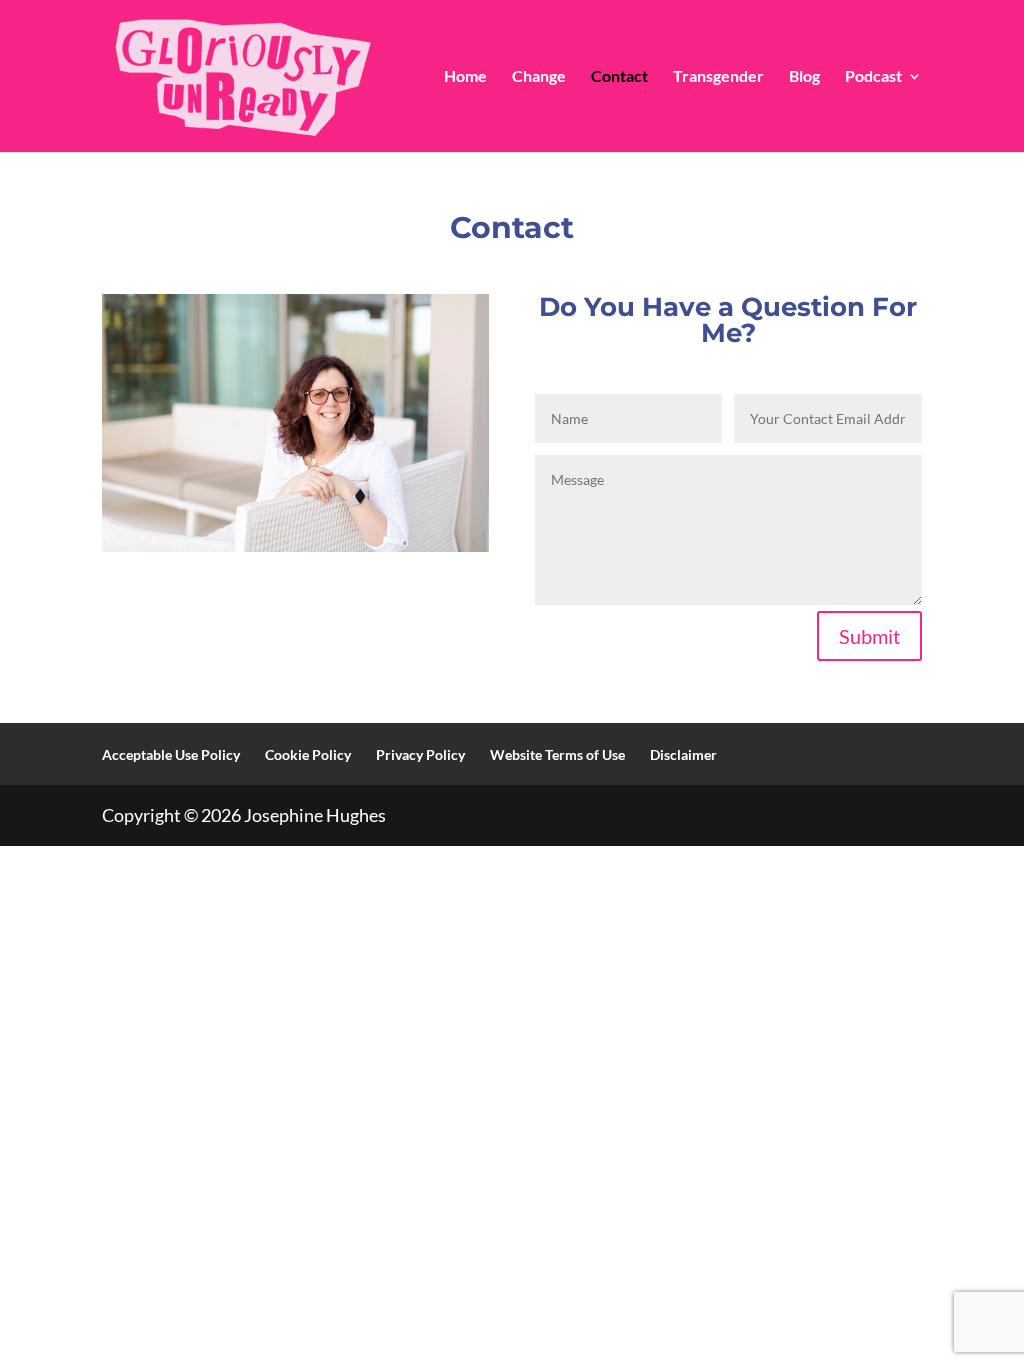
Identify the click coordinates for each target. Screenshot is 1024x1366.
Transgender (718, 77)
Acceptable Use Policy (171, 754)
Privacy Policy (420, 754)
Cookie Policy (308, 754)
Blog (804, 77)
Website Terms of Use (557, 754)
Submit (869, 636)
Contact (619, 77)
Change (539, 77)
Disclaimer (683, 754)
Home (465, 77)
